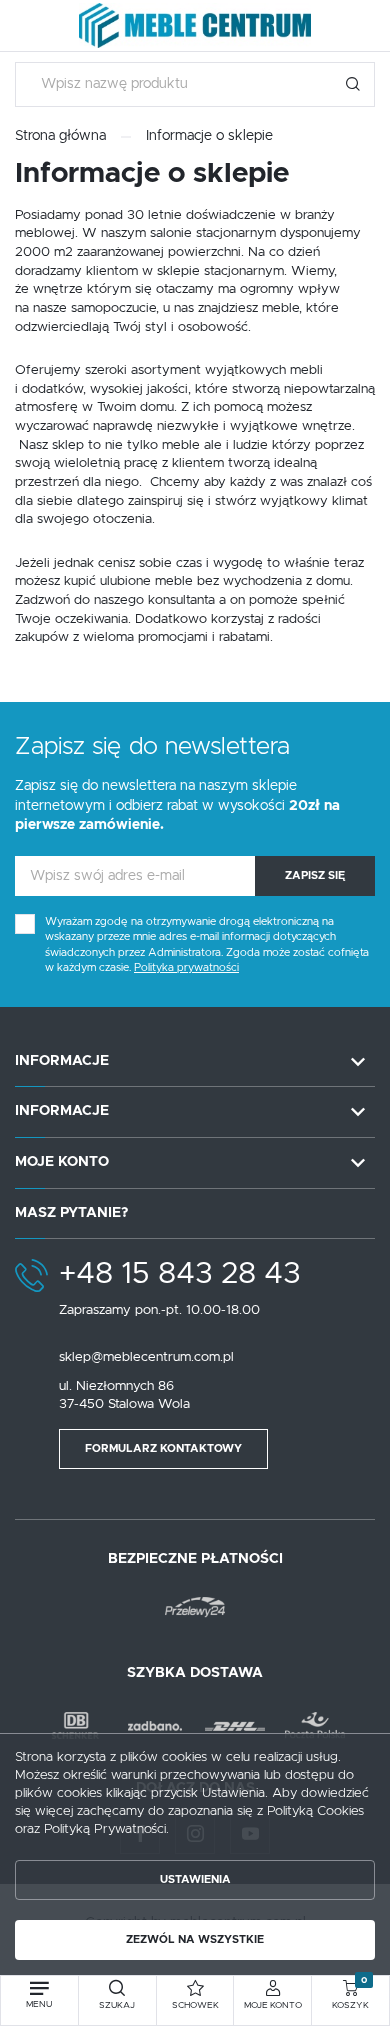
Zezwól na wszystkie (195, 1939)
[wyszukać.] (352, 84)
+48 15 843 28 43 (180, 1274)
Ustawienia (195, 1879)
